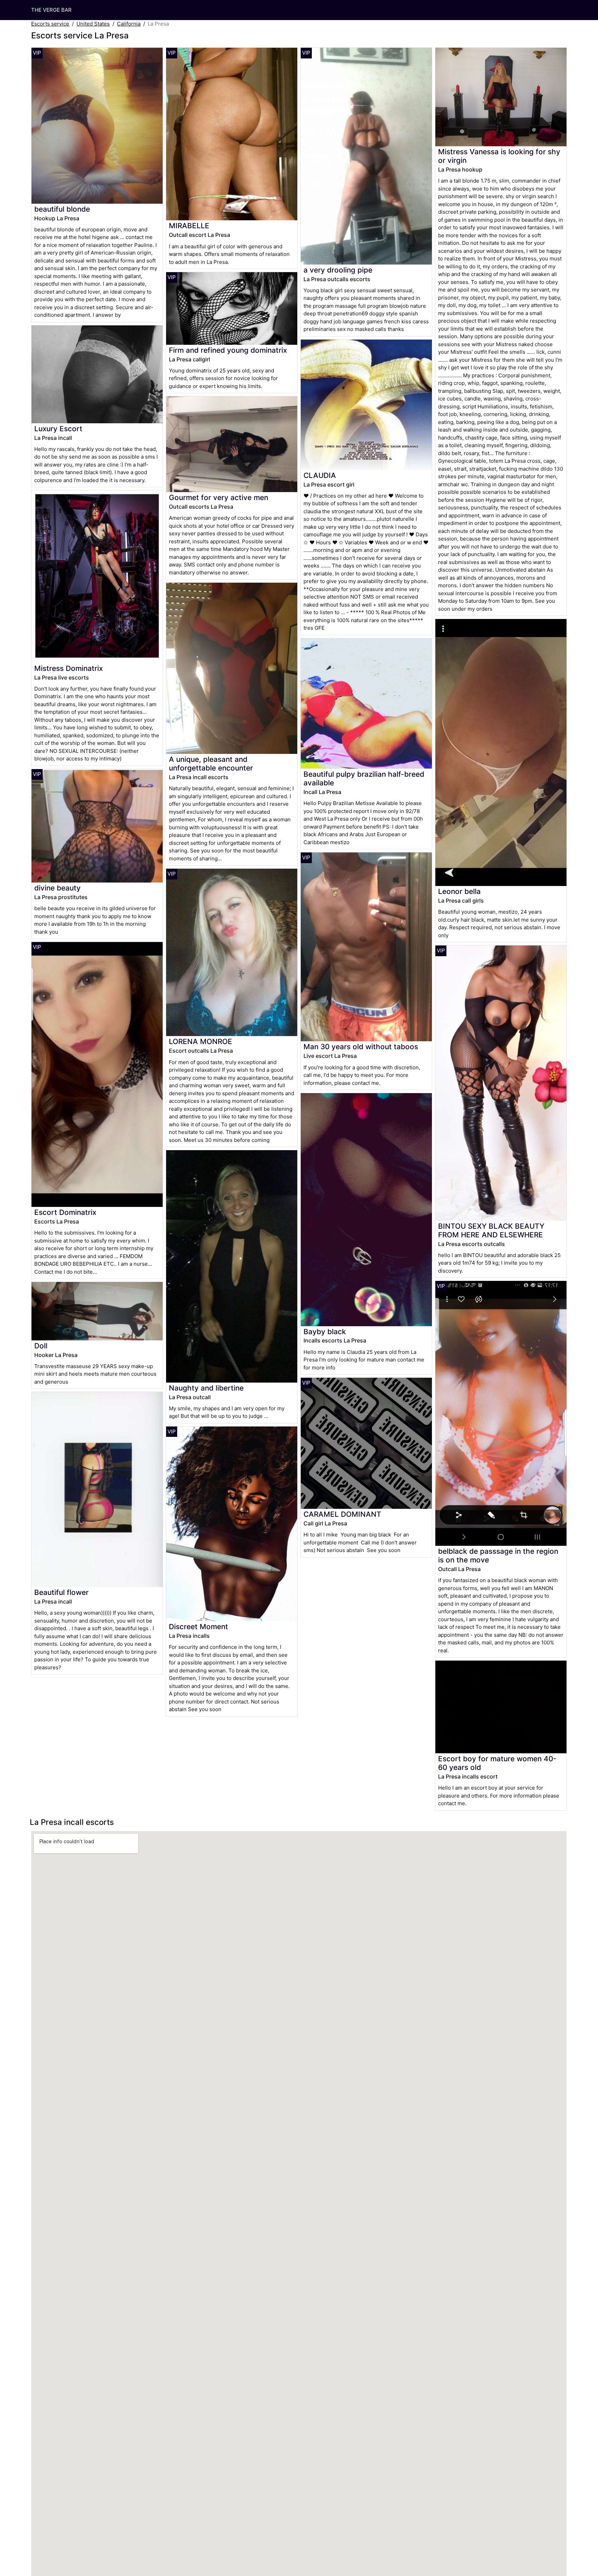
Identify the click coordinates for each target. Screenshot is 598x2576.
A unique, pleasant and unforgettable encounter (211, 764)
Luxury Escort (58, 429)
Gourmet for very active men (219, 497)
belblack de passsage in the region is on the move (498, 1555)
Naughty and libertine (206, 1388)
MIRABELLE (189, 226)
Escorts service (50, 24)
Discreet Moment (198, 1627)
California (129, 24)
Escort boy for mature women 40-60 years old (497, 1763)
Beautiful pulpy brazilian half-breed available (364, 778)
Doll (41, 1346)
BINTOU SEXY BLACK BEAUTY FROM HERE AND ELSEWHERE (491, 1230)
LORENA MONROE (201, 1041)
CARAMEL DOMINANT (342, 1514)
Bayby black (325, 1332)
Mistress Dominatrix (69, 668)
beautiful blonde (62, 209)
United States (93, 24)
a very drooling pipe (338, 270)
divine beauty (57, 888)
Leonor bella (459, 891)
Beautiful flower (61, 1592)
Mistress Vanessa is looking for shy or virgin (499, 156)
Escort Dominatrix (65, 1212)
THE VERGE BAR (51, 10)
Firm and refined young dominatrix (228, 350)
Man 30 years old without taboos (361, 1047)
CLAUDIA (320, 475)
